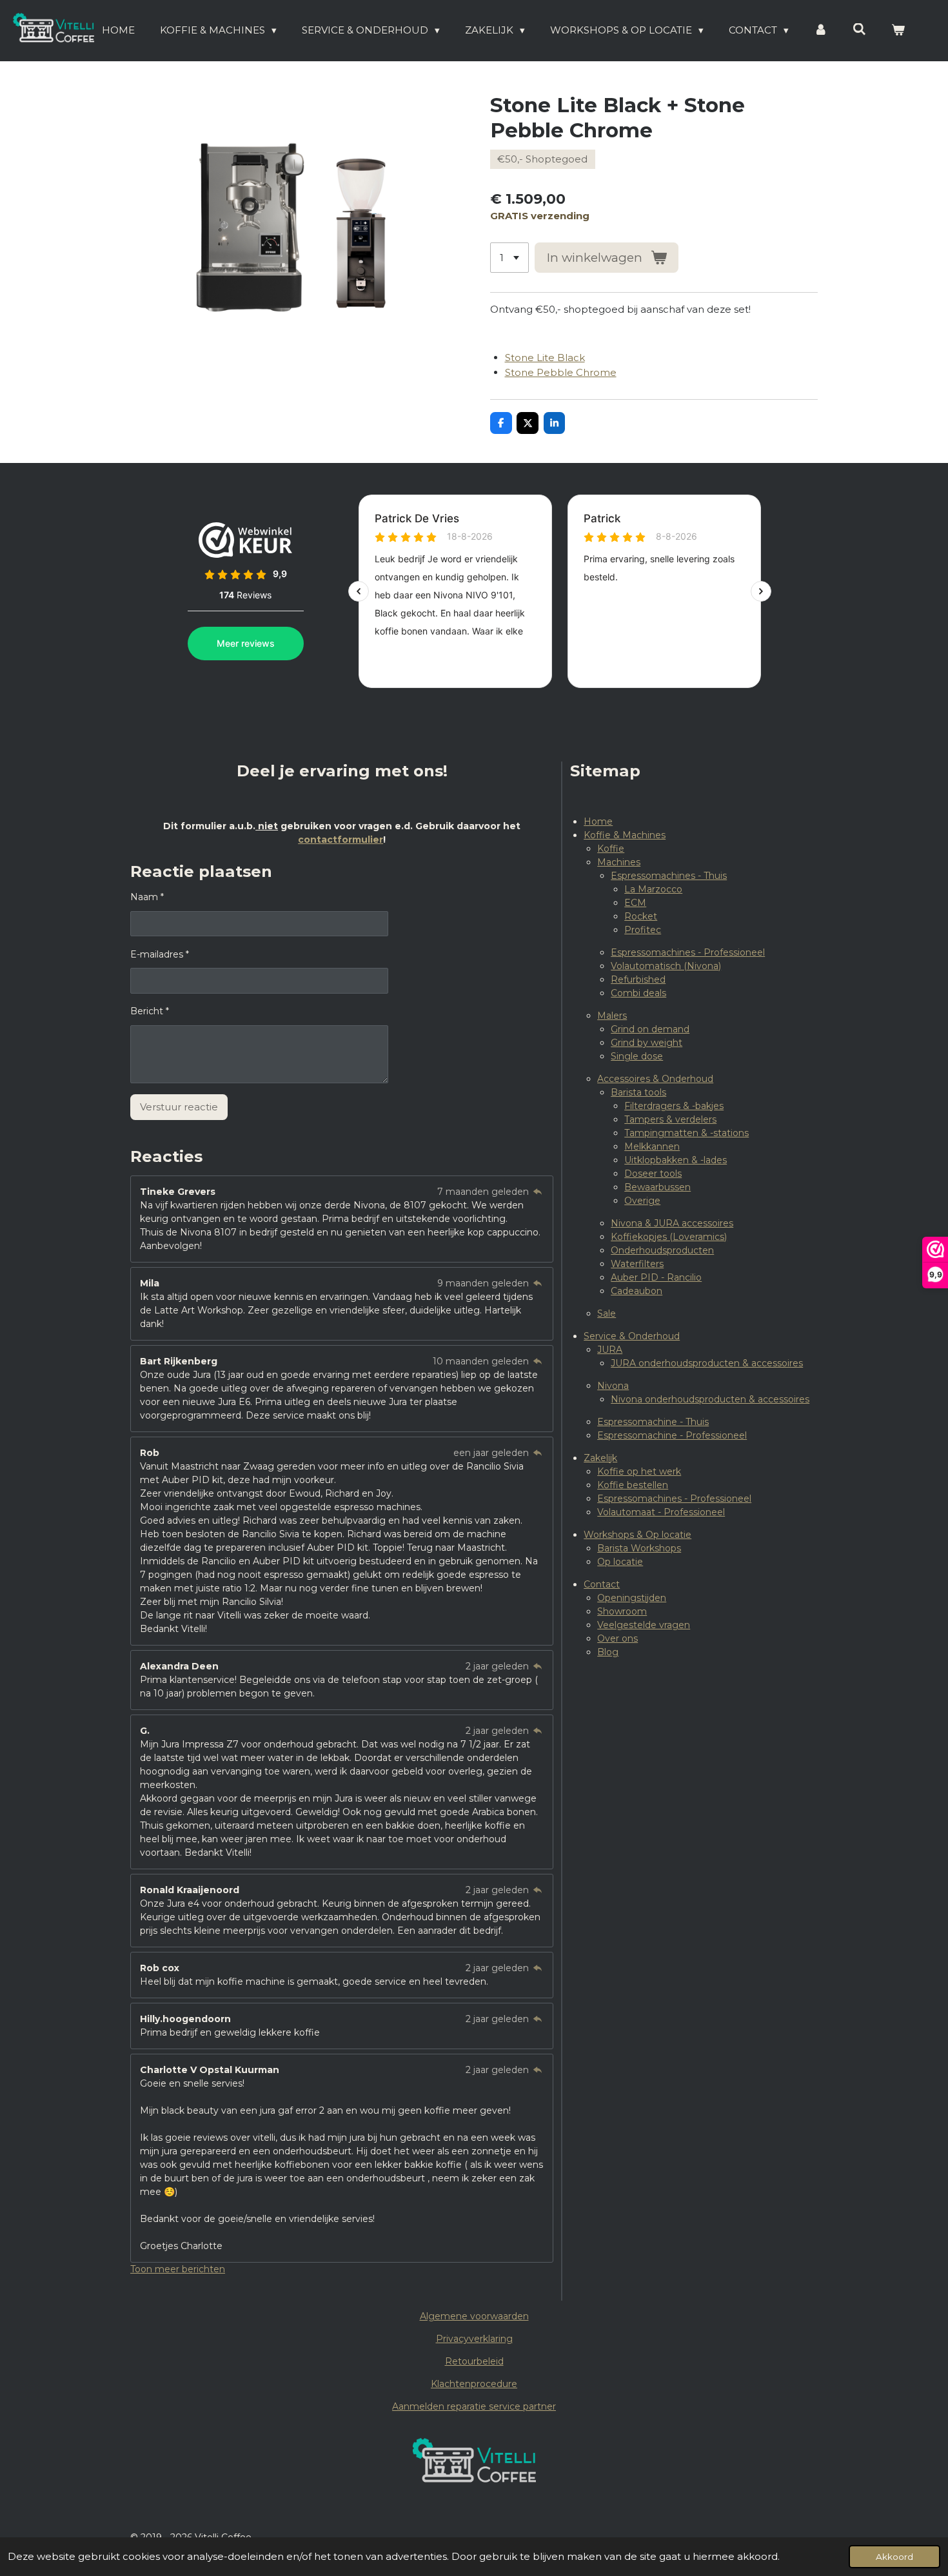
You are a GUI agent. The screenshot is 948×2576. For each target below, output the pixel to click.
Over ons (617, 1638)
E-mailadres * (160, 954)
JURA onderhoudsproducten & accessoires (707, 1363)
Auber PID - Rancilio (656, 1277)
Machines (619, 862)
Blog (608, 1652)
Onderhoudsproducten (662, 1250)
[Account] (821, 31)
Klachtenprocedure (474, 2384)
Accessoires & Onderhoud (655, 1079)
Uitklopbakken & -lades (676, 1160)
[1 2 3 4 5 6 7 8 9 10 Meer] (509, 258)
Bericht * (150, 1011)
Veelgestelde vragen (644, 1625)
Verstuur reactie (179, 1107)
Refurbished (638, 979)
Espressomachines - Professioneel (688, 952)
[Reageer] (538, 1192)
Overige (642, 1201)
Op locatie (620, 1562)
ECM (635, 903)
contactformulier (341, 840)
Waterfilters (637, 1264)
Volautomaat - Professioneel (661, 1512)
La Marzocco (653, 889)
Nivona (613, 1386)
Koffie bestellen (633, 1485)
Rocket (641, 916)
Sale (607, 1313)
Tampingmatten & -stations (686, 1133)
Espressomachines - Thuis (669, 876)
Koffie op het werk (639, 1471)
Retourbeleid (474, 2361)
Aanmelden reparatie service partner (474, 2406)
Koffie (611, 849)
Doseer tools (653, 1174)
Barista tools (638, 1092)
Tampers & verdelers (670, 1119)
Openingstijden (632, 1598)
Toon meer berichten (178, 2269)
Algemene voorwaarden (474, 2316)
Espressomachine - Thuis (653, 1422)
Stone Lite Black (545, 358)
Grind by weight (647, 1043)
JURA (610, 1350)
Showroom (622, 1611)
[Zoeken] (859, 29)
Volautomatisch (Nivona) (666, 966)
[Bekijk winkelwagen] (898, 31)
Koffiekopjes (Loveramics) (669, 1237)
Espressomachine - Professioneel (672, 1435)
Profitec (643, 930)
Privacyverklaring (474, 2339)
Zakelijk (600, 1458)
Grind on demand (650, 1029)
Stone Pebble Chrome (561, 372)
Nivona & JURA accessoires (672, 1223)
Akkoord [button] (894, 2557)
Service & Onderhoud (632, 1336)
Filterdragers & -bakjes (674, 1106)
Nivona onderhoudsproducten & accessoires (710, 1399)
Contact (602, 1584)
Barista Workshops (639, 1548)
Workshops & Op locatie (637, 1535)
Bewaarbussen (657, 1187)
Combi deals (638, 993)
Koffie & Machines (625, 835)
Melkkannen (652, 1146)
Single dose (637, 1056)
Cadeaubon (637, 1291)
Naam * (147, 897)
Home (598, 821)
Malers (612, 1016)
